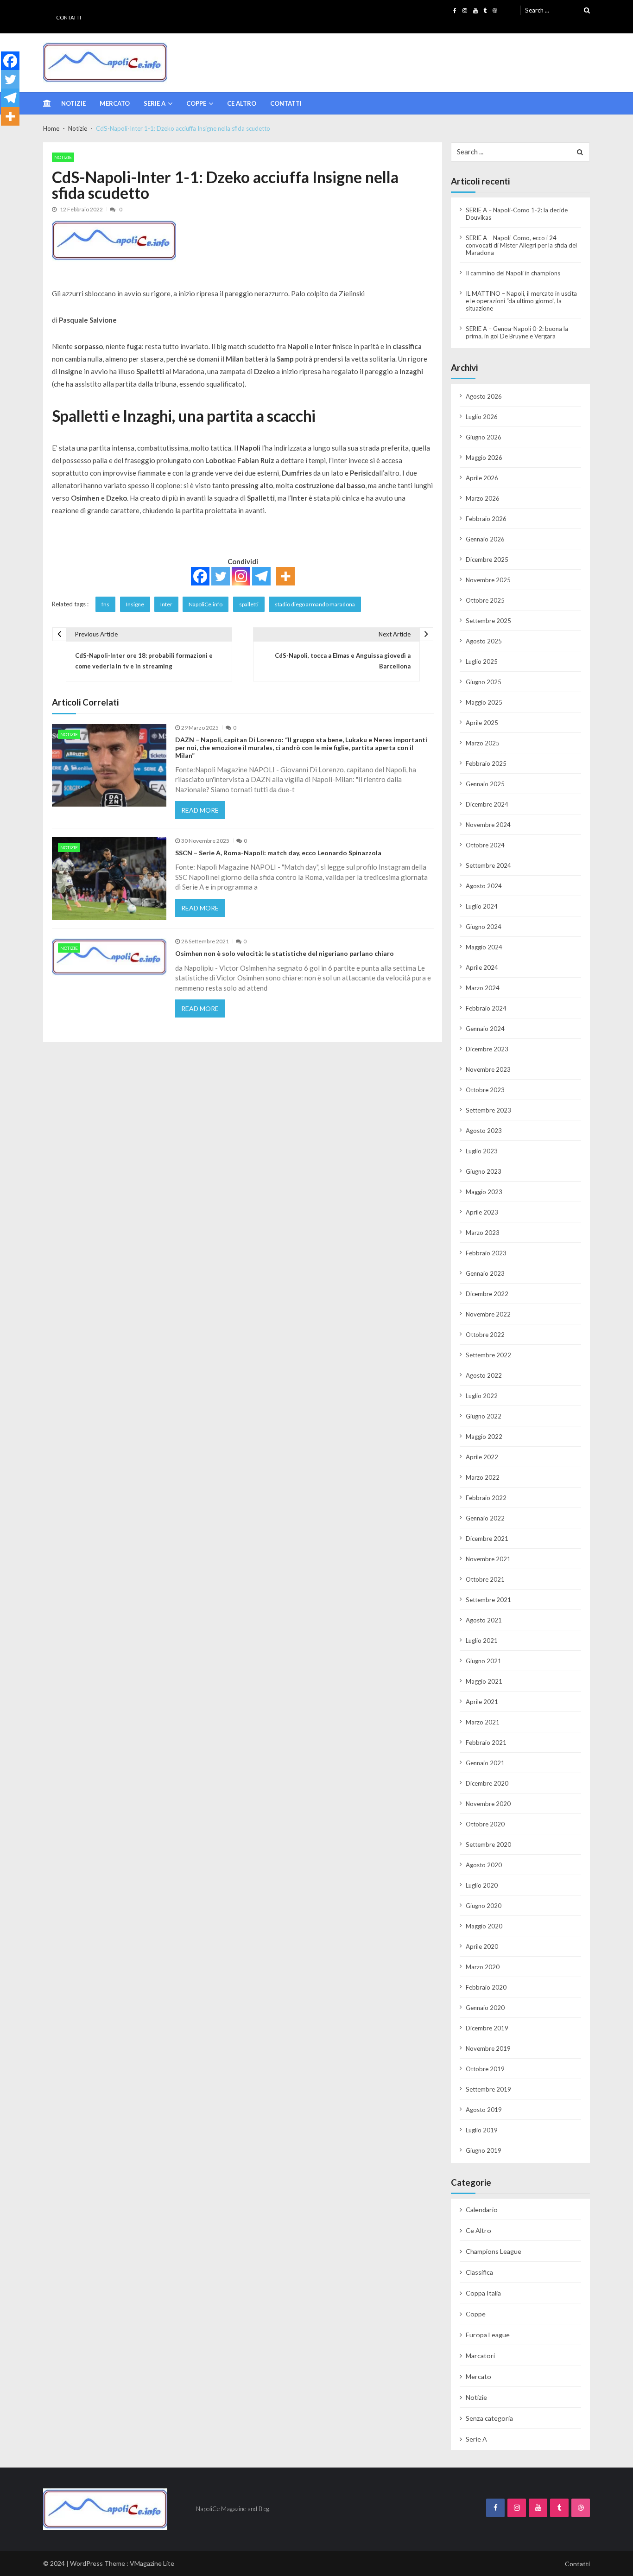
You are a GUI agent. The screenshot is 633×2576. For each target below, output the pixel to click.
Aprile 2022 (482, 1457)
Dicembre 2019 (487, 2028)
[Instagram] (241, 576)
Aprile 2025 (482, 723)
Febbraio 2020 (486, 1987)
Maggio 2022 (484, 1437)
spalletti (249, 604)
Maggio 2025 (484, 702)
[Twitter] (221, 576)
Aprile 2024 (482, 967)
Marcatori (480, 2356)
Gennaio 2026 (485, 539)
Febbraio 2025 (486, 763)
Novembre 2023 (488, 1069)
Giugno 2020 (484, 1906)
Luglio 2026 (482, 417)
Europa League (488, 2335)
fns (105, 604)
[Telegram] (261, 576)
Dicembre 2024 (487, 804)
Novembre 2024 (488, 825)
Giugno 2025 (484, 682)
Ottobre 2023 (485, 1090)
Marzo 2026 (483, 498)
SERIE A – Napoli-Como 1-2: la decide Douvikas (517, 214)
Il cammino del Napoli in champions (513, 273)
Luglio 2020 (482, 1885)
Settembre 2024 (488, 865)
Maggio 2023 (484, 1192)
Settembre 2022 (488, 1355)
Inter (166, 604)
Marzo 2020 (483, 1967)
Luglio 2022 (482, 1396)
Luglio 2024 (482, 906)
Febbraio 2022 (486, 1498)
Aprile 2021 (482, 1702)
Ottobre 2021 (485, 1579)
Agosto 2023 (484, 1131)
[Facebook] (200, 576)
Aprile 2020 (482, 1946)
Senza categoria (489, 2418)
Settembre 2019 (488, 2089)
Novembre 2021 (488, 1559)
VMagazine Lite (152, 2563)
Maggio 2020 (484, 1926)
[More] (285, 576)
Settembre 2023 (488, 1110)
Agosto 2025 (484, 641)
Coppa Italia (483, 2293)
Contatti (69, 17)
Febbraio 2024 (486, 1008)
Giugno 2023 (484, 1171)
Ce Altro (242, 103)
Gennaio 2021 (485, 1763)
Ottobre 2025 (485, 600)
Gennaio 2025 (485, 784)
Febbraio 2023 (486, 1253)
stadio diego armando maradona (315, 604)
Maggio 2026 (484, 458)
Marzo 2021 (483, 1722)
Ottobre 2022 (485, 1335)
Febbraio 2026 (486, 519)
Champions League (494, 2251)
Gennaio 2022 (485, 1518)
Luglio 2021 (482, 1641)
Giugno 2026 (484, 437)
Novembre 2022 (488, 1314)
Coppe (196, 103)
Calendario (482, 2210)
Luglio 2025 (482, 661)
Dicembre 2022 (487, 1294)
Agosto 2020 (484, 1865)
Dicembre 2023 (487, 1049)
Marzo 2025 (483, 743)
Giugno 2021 (484, 1661)
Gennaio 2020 (485, 2008)
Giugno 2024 (484, 927)
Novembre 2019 (488, 2048)
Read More (200, 810)
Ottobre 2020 (485, 1824)
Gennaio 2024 (485, 1029)
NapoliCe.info (206, 604)
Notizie (73, 103)
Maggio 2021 (484, 1681)
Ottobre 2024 (485, 845)
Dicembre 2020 (487, 1783)
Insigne (135, 604)
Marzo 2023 (483, 1233)
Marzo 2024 (483, 988)
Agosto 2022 (484, 1375)
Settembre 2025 (488, 621)
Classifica (479, 2272)
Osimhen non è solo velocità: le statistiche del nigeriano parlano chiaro (285, 954)
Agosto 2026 (484, 396)
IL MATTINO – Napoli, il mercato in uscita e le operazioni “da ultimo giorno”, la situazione (521, 301)
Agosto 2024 (484, 886)
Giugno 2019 (484, 2150)
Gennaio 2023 (485, 1273)
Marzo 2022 (483, 1477)
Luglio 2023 (482, 1151)
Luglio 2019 (482, 2130)
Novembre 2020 (488, 1804)
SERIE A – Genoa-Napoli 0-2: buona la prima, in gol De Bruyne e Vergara (517, 332)
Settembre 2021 (488, 1600)
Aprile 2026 (482, 478)
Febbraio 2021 (486, 1743)
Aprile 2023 (482, 1212)
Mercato (115, 103)
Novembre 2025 (488, 580)
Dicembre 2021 (487, 1539)
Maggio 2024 (484, 947)
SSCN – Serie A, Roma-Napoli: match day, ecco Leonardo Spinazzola (278, 853)
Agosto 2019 (484, 2110)
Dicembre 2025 (487, 560)
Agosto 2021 (484, 1620)
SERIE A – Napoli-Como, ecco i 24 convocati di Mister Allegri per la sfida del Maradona (521, 245)
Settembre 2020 (488, 1845)
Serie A (155, 103)
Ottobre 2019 (485, 2069)
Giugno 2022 (484, 1416)
